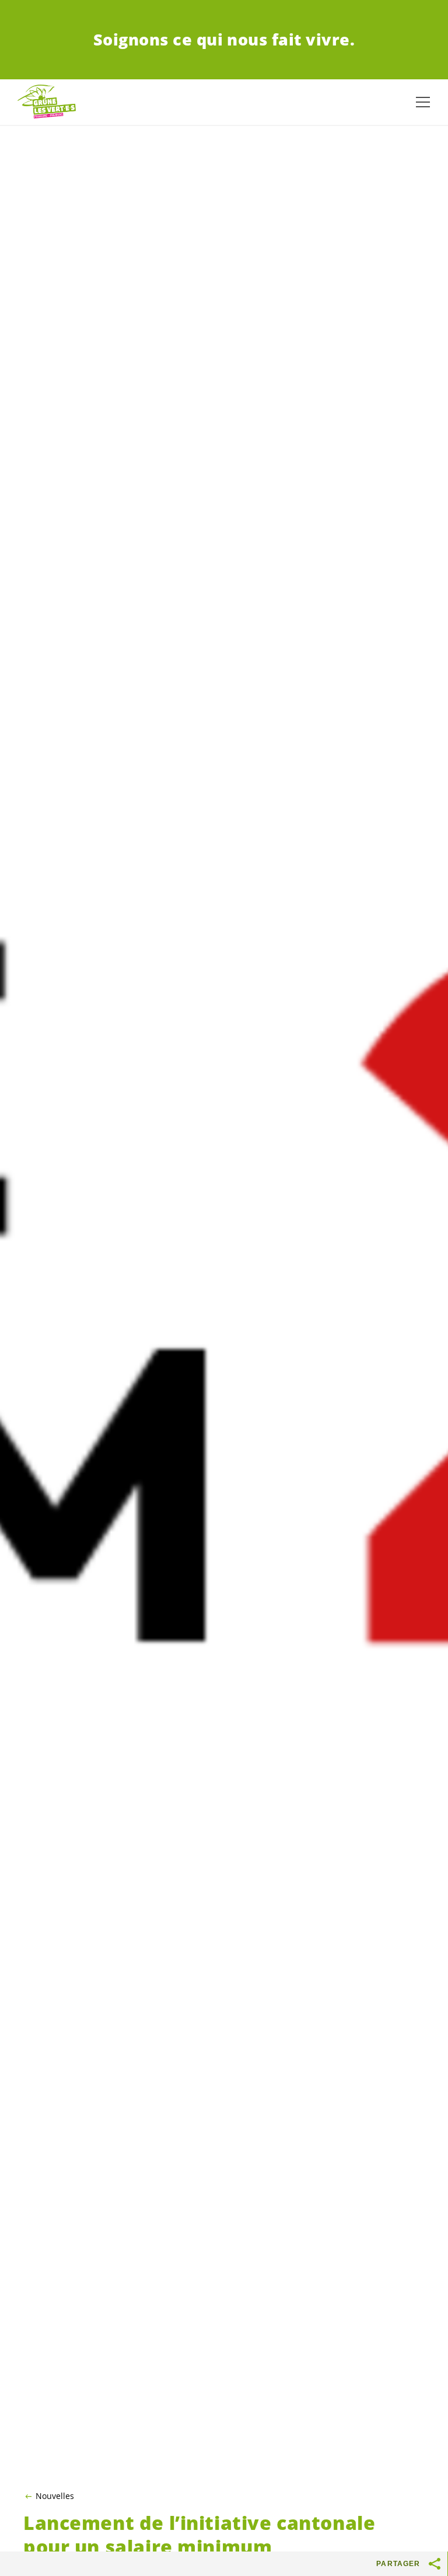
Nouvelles (55, 2496)
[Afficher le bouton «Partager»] (435, 2564)
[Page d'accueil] (47, 102)
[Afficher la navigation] (423, 102)
